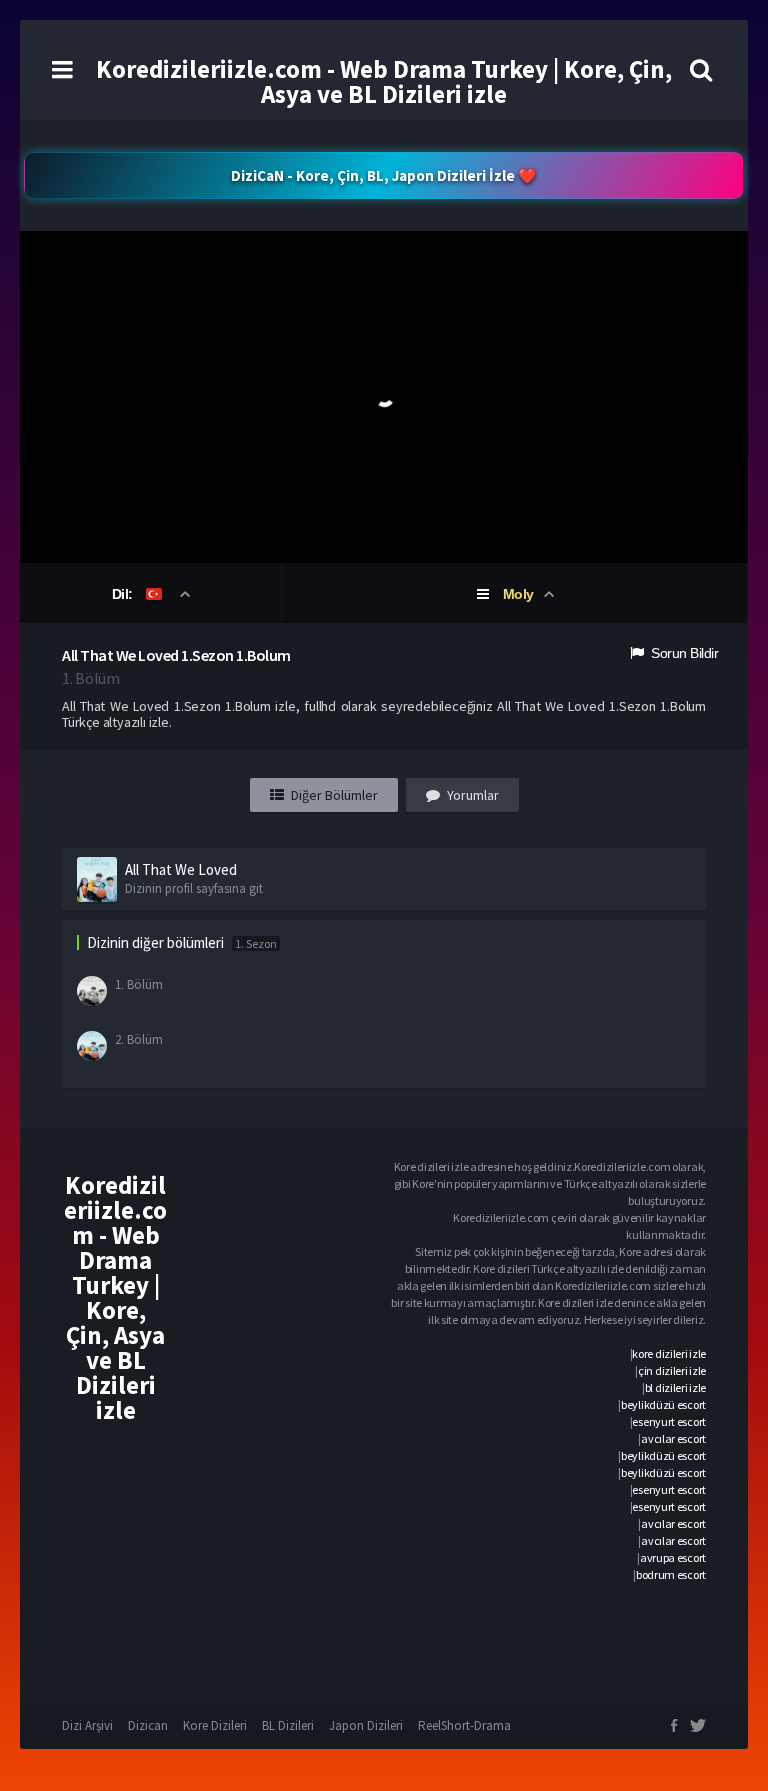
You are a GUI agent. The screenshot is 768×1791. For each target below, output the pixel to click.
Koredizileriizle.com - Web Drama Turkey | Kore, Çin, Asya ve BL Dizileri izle (384, 81)
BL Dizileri (288, 1725)
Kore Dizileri (215, 1725)
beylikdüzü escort (663, 1404)
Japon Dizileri (366, 1725)
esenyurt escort (669, 1421)
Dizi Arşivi (87, 1725)
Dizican (148, 1725)
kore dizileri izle (669, 1353)
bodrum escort (671, 1574)
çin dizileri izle (672, 1370)
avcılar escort (673, 1438)
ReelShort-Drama (464, 1725)
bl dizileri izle (675, 1387)
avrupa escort (673, 1557)
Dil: (124, 594)
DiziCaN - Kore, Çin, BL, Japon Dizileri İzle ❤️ (384, 175)
